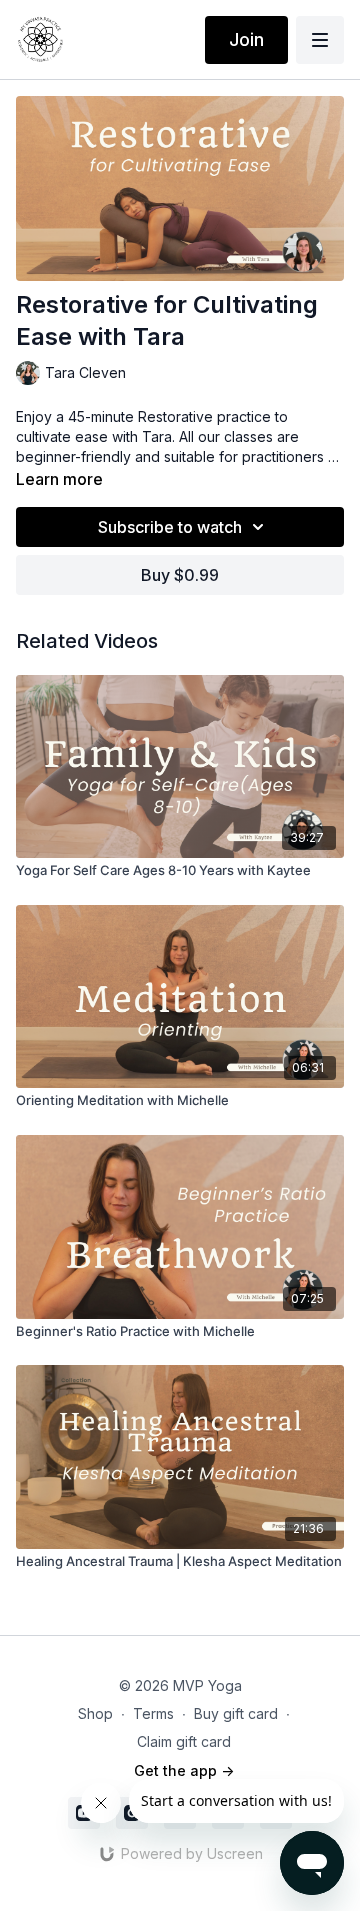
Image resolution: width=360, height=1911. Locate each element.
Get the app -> (184, 1770)
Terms (153, 1713)
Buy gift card (236, 1713)
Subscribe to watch (170, 527)
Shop (95, 1713)
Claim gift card (184, 1741)
